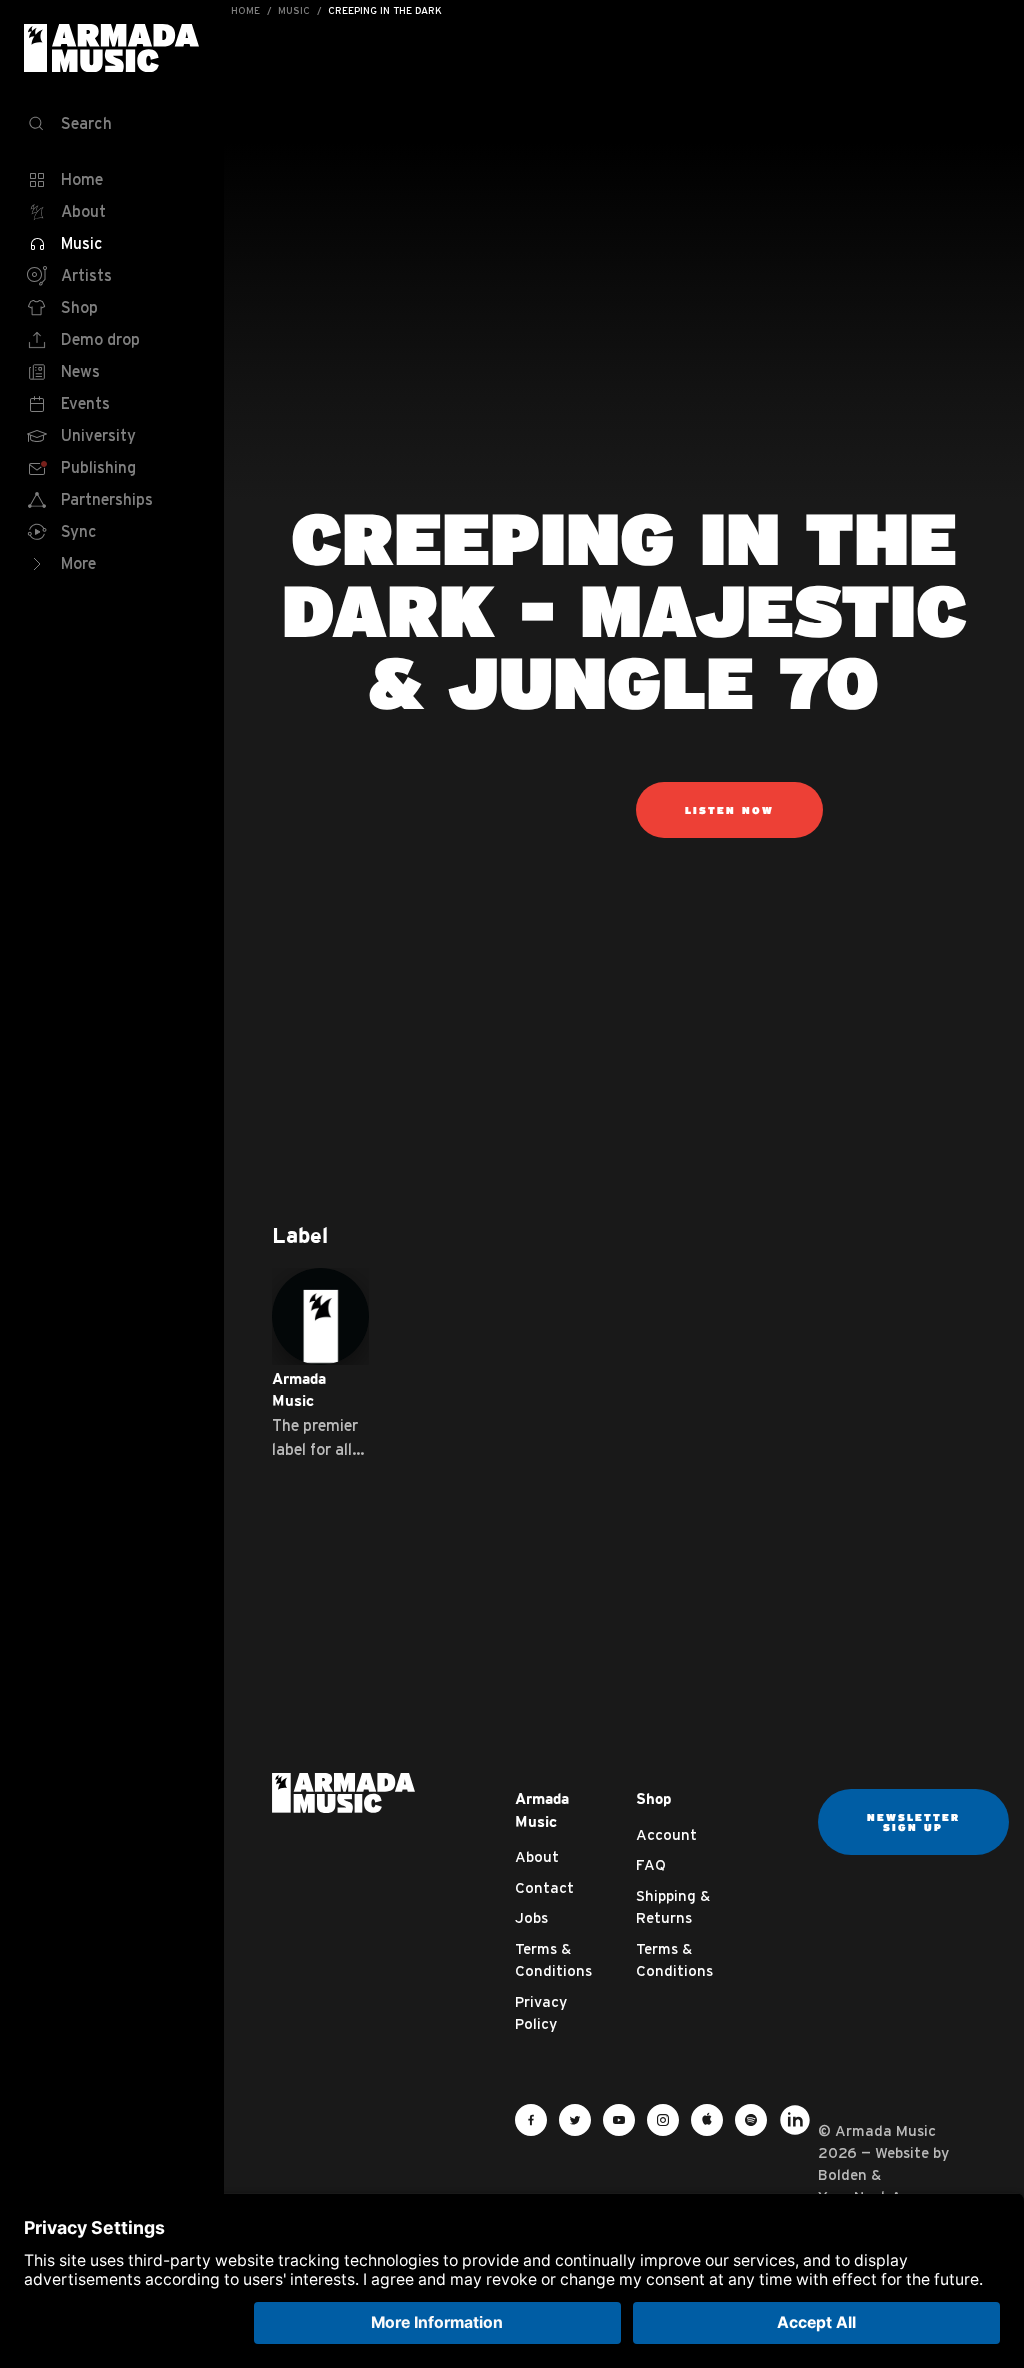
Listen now (729, 810)
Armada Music (112, 48)
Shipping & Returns (673, 1907)
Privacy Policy (541, 2013)
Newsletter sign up (913, 1822)
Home (245, 10)
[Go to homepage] (343, 1792)
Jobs (531, 1917)
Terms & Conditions (553, 1960)
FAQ (651, 1864)
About (537, 1856)
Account (666, 1834)
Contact (544, 1887)
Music (294, 10)
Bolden (842, 2174)
